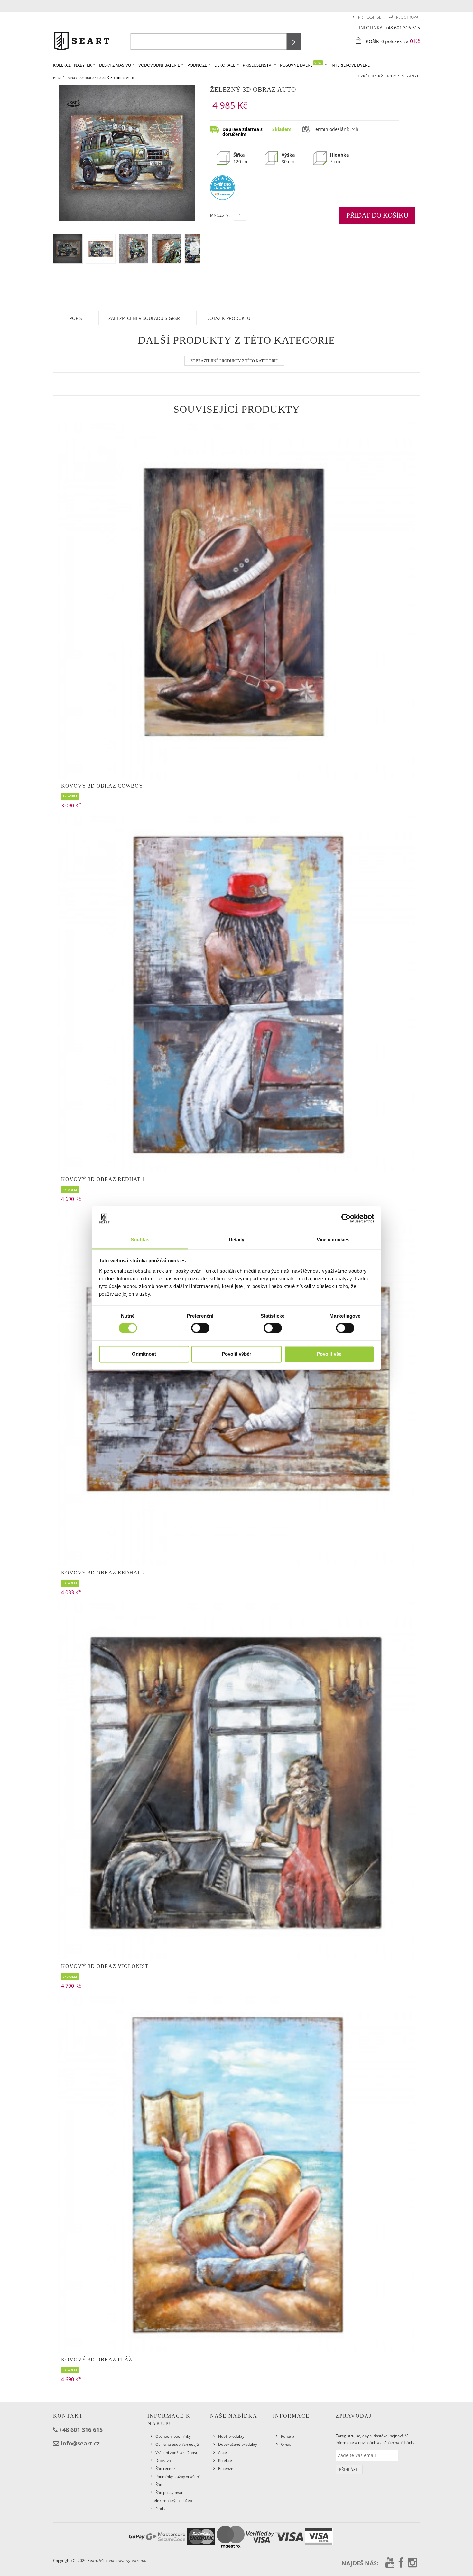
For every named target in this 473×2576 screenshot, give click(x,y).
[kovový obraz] (236, 2174)
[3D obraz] (236, 600)
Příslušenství (258, 65)
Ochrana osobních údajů (177, 2444)
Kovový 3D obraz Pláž (97, 2360)
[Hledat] (294, 41)
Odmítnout (144, 1354)
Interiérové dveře (350, 65)
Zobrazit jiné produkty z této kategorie (234, 361)
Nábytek (83, 65)
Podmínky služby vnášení (178, 2477)
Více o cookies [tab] (333, 1240)
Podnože (197, 65)
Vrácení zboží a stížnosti (177, 2452)
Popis (76, 318)
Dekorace (225, 65)
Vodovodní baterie (159, 65)
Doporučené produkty (238, 2444)
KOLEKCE (62, 65)
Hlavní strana (64, 78)
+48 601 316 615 (403, 27)
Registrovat (408, 17)
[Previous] (195, 249)
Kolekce (225, 2460)
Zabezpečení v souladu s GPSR (144, 318)
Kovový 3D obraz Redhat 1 (103, 1179)
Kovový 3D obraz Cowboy (102, 786)
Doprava (163, 2460)
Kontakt (288, 2436)
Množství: (220, 215)
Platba (161, 2509)
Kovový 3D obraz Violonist (105, 1966)
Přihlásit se (370, 17)
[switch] (200, 1328)
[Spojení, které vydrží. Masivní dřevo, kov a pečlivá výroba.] (82, 40)
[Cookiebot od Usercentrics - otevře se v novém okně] (346, 1219)
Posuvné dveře (301, 64)
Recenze (226, 2468)
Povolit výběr (236, 1354)
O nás (286, 2444)
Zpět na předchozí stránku (390, 76)
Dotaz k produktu (228, 318)
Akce (223, 2452)
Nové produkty (231, 2436)
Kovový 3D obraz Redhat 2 (103, 1573)
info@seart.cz (80, 2443)
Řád (159, 2485)
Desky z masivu (115, 65)
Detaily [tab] (237, 1240)
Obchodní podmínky (173, 2436)
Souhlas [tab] (140, 1240)
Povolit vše (329, 1354)
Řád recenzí (166, 2468)
